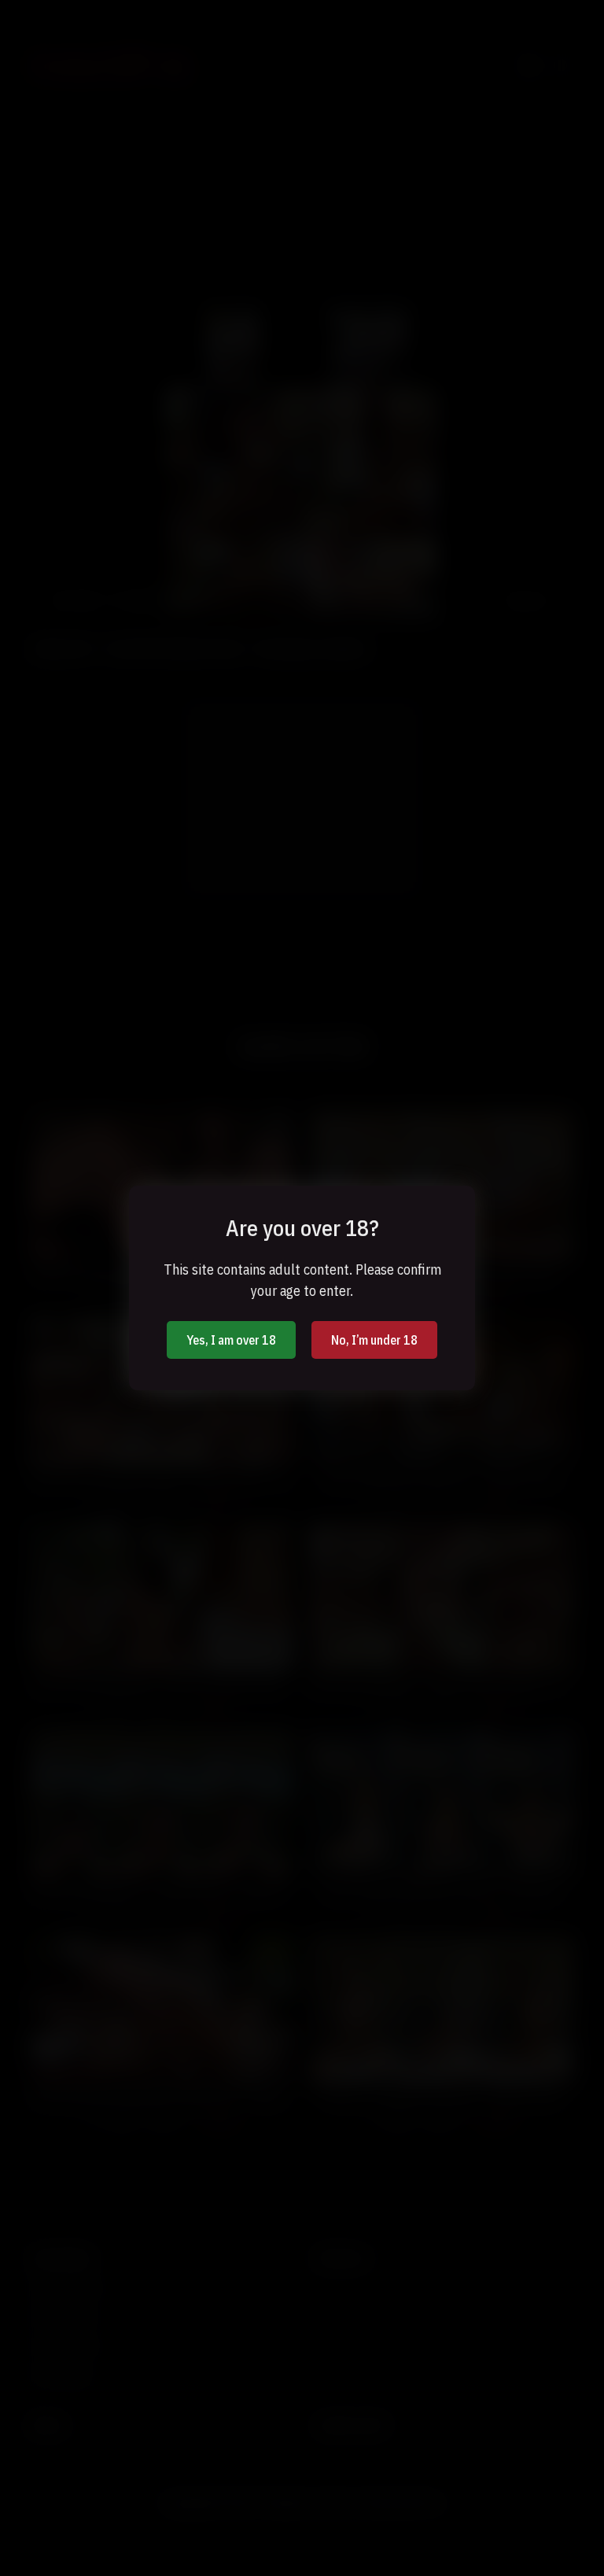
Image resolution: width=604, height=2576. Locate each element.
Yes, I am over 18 (231, 1340)
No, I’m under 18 (374, 1340)
